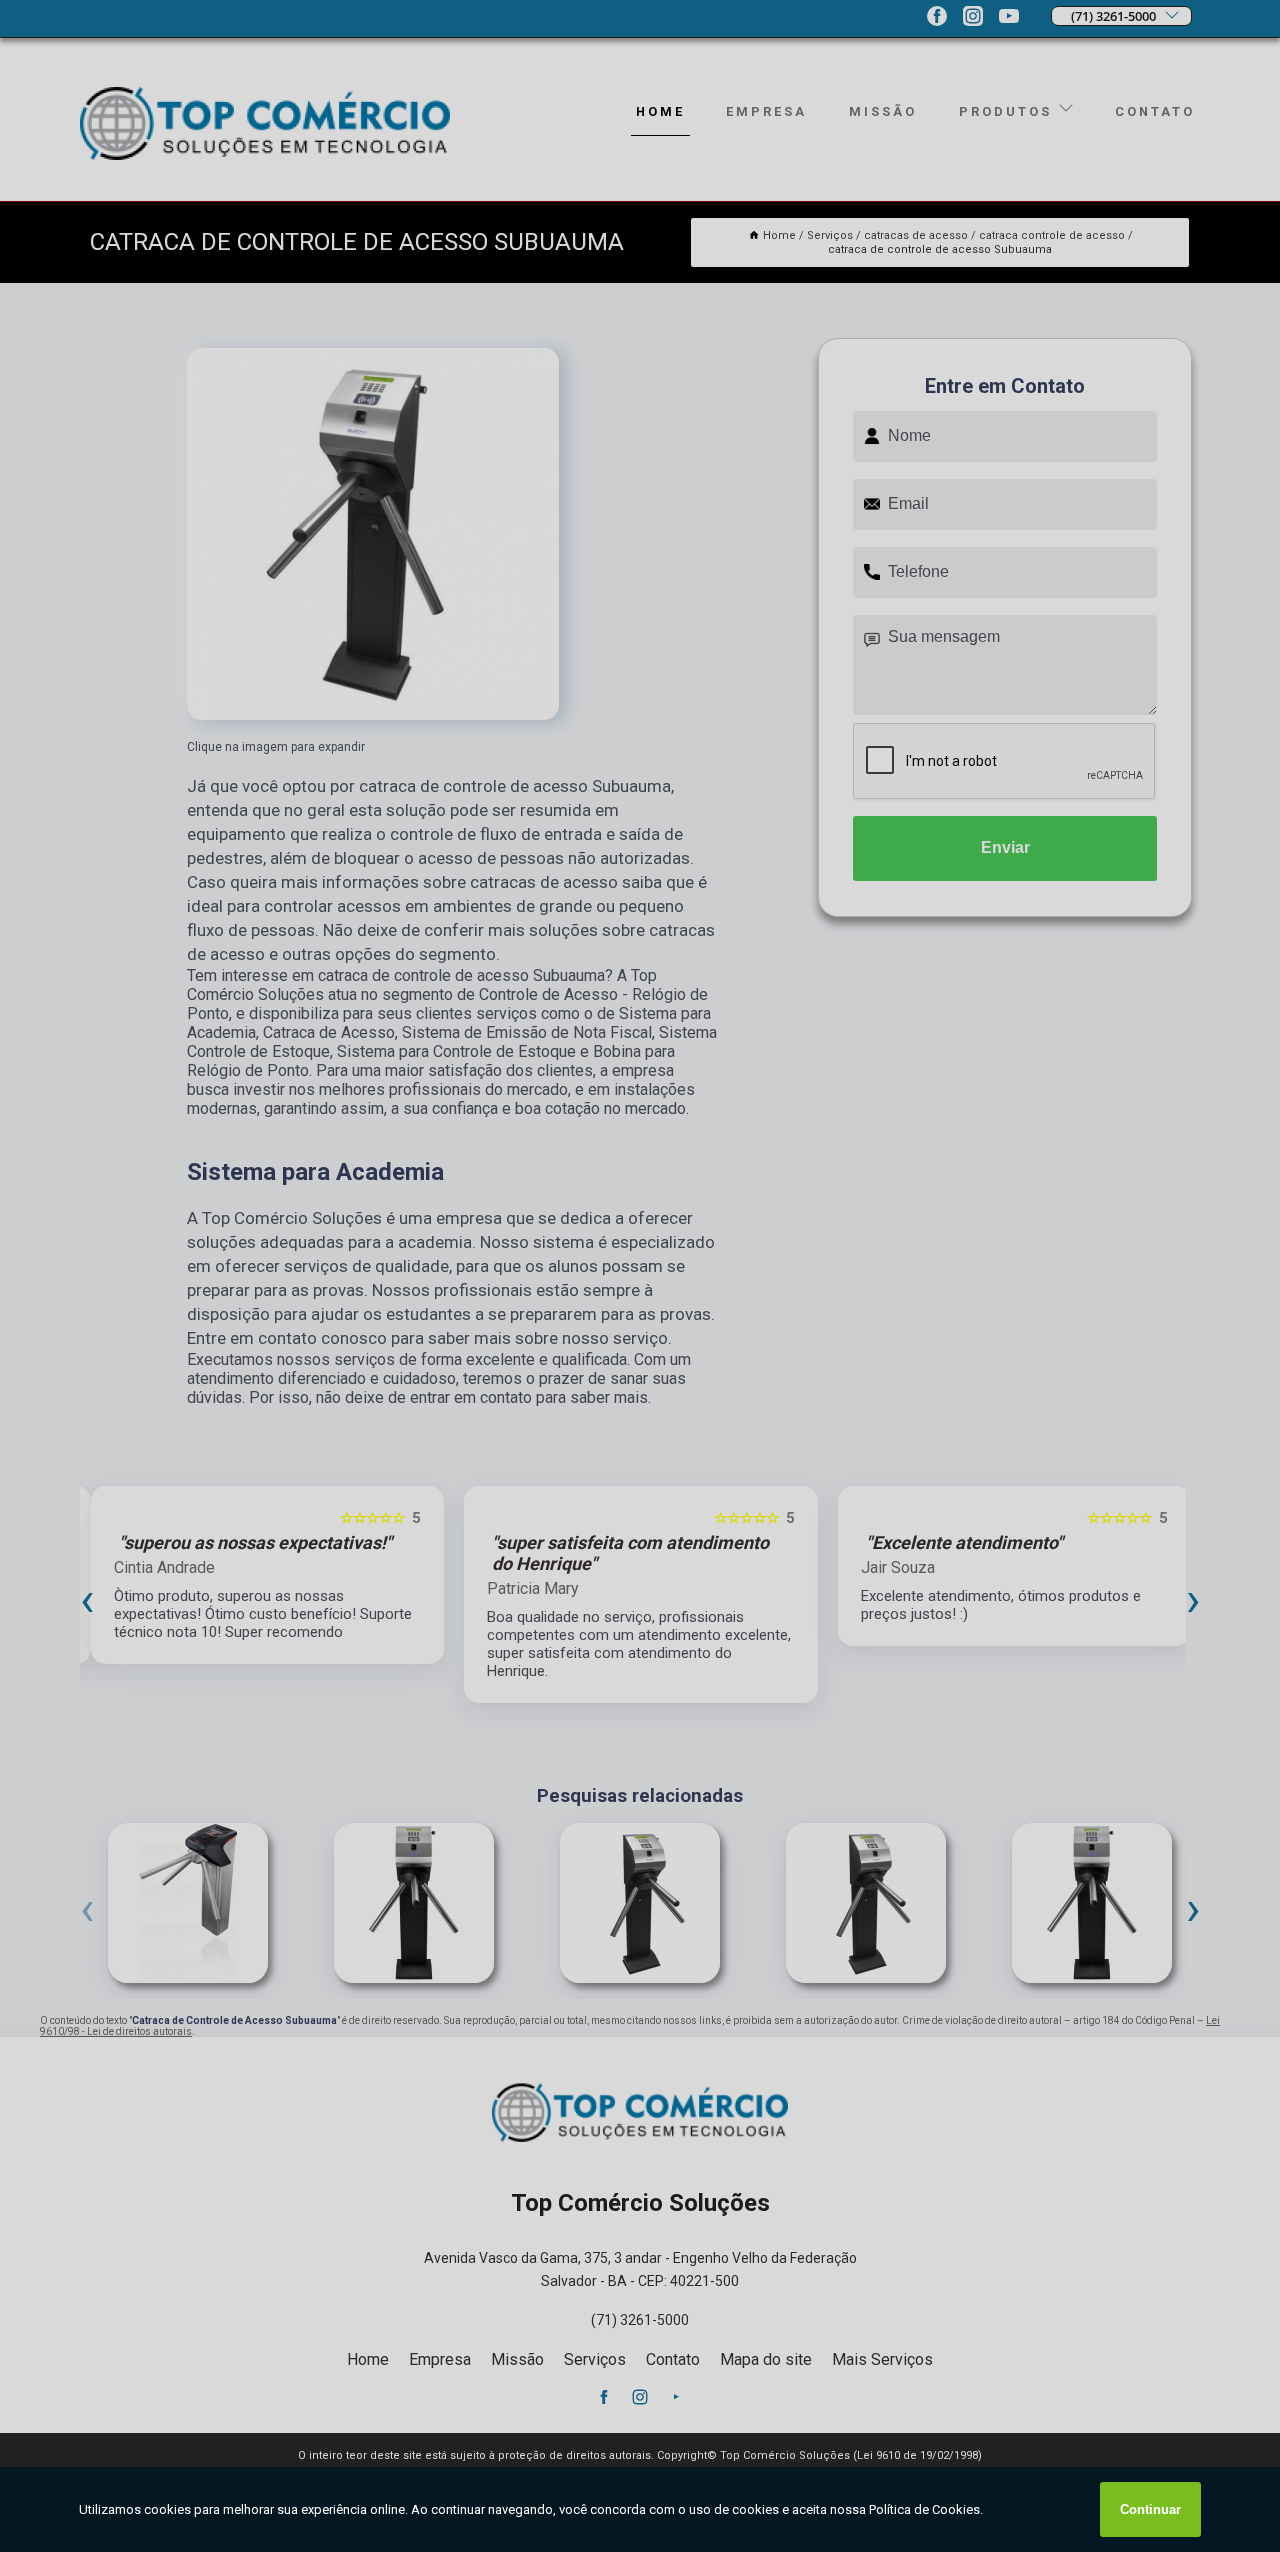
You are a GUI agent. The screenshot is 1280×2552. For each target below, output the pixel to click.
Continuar (1150, 2509)
